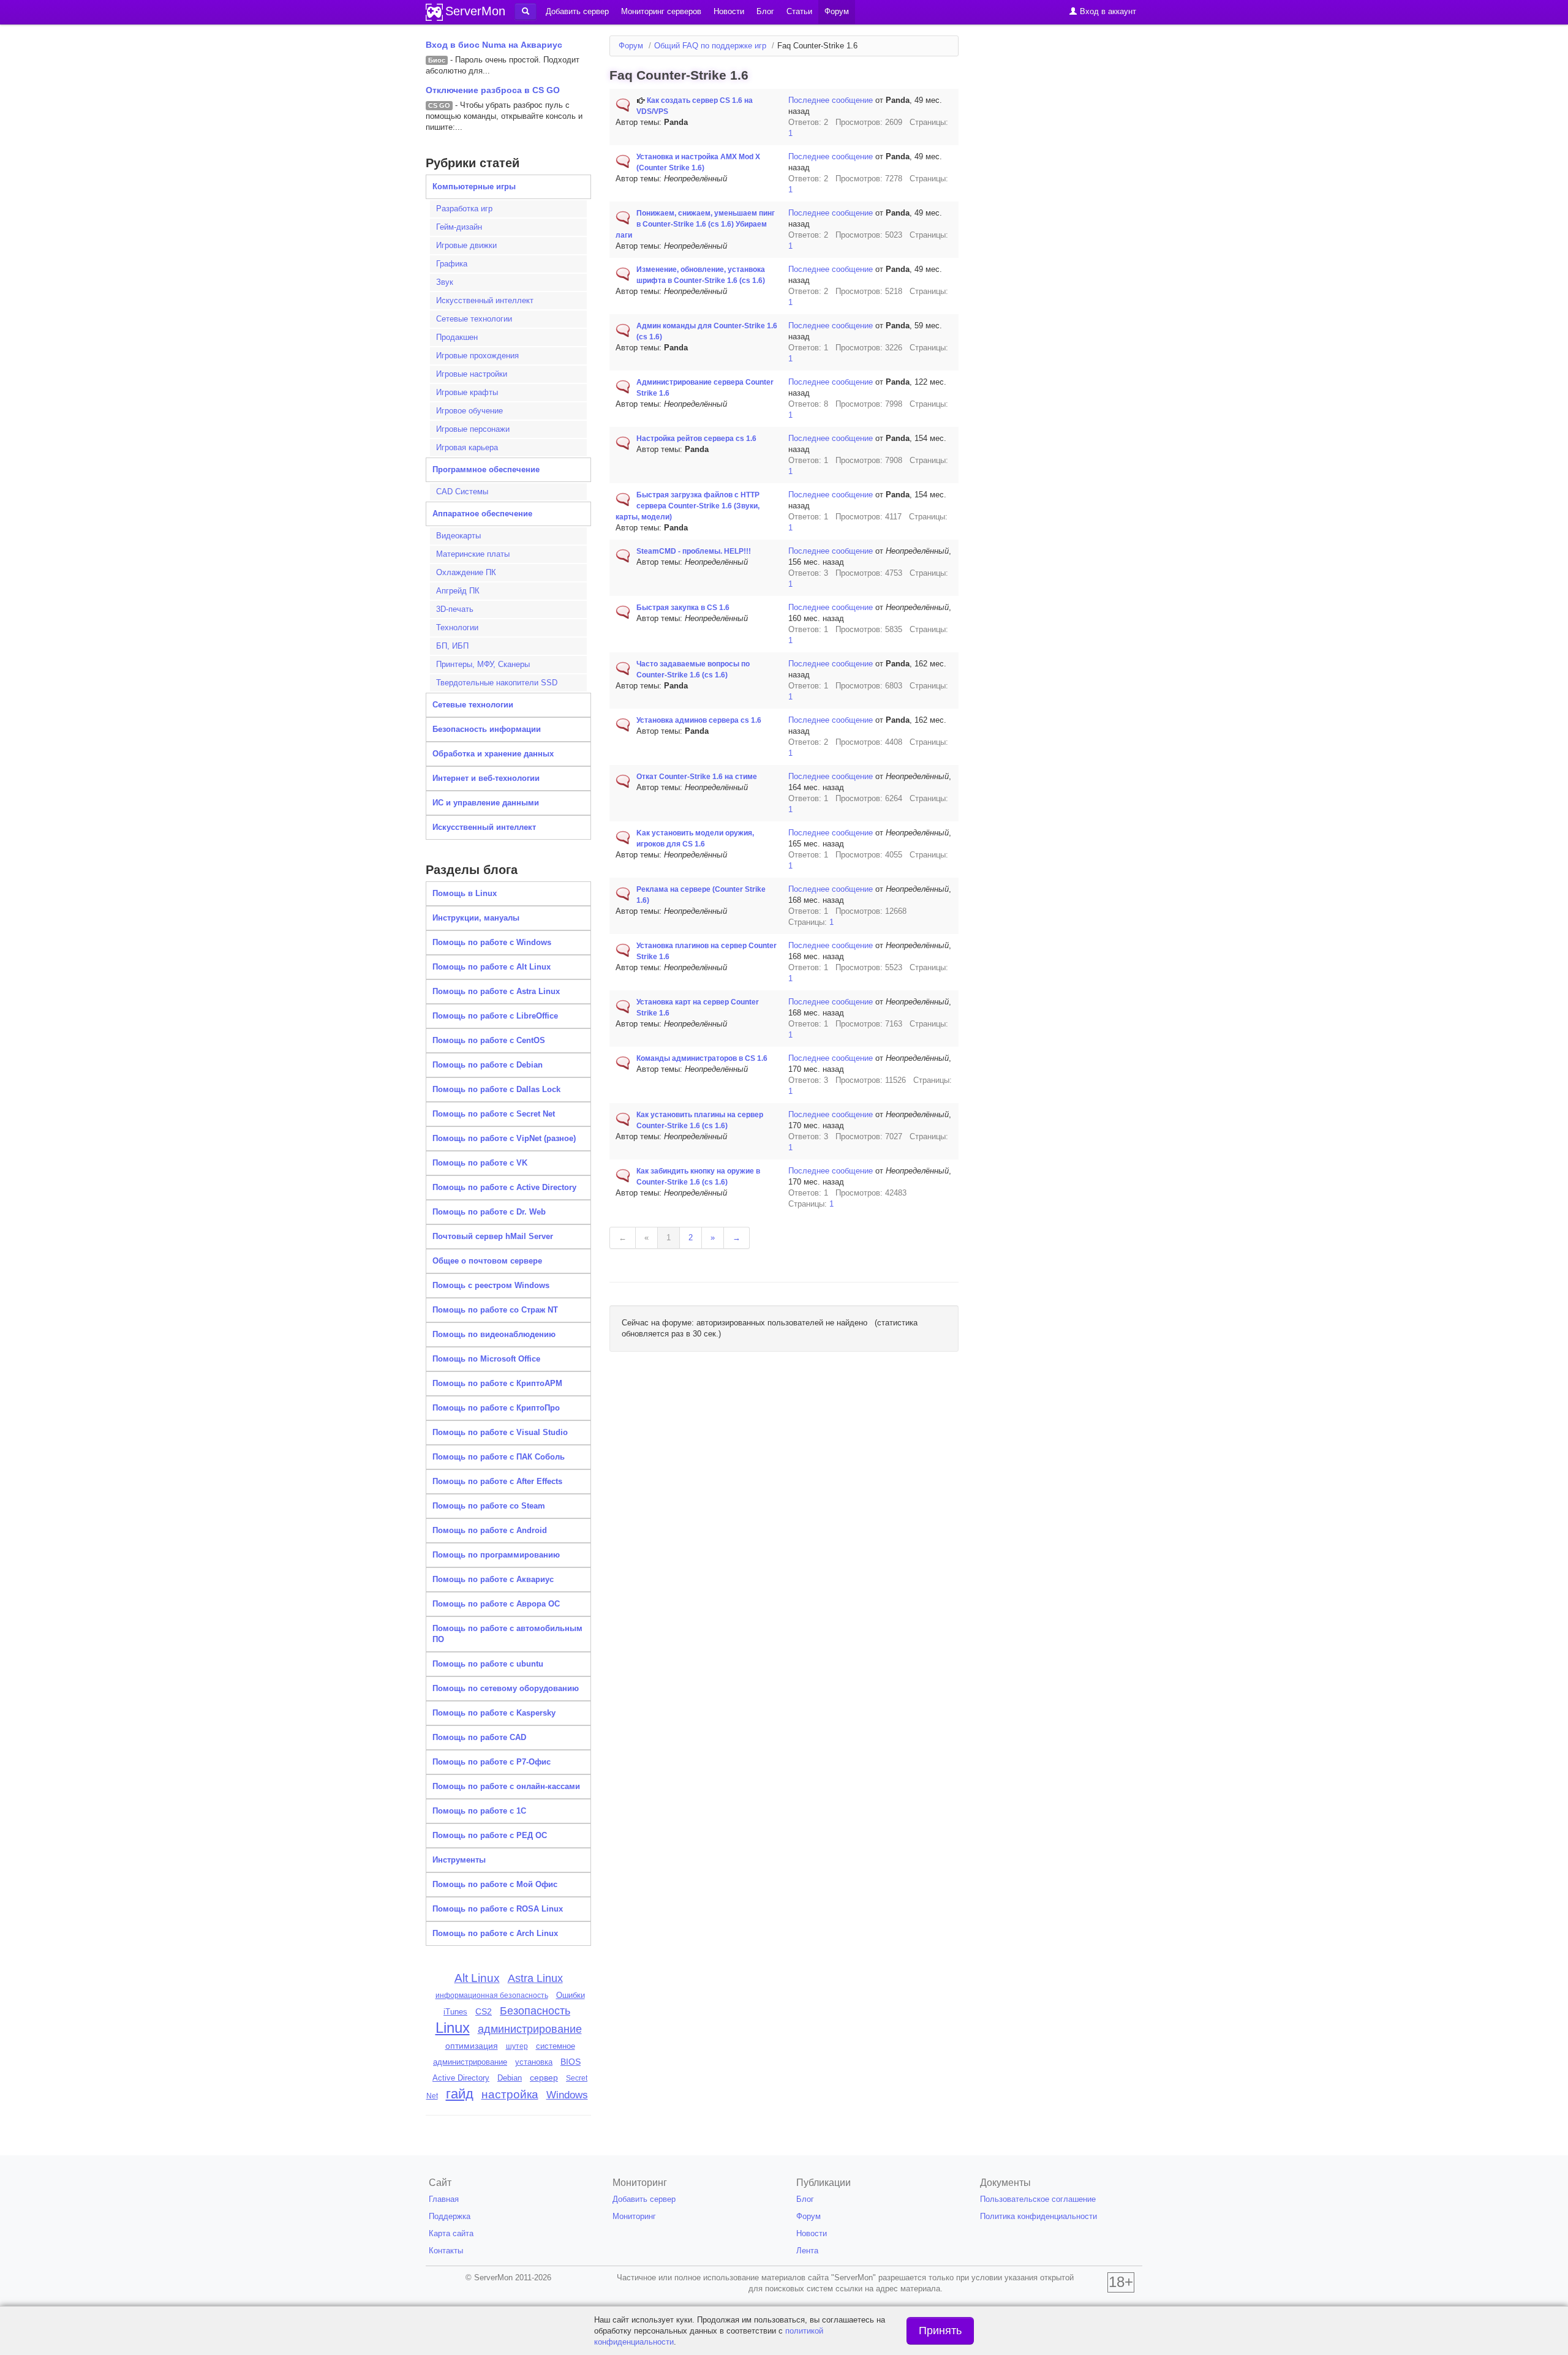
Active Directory (461, 2078)
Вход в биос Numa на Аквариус (494, 45)
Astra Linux (535, 1978)
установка (534, 2062)
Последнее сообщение (831, 100)
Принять (940, 2331)
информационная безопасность (492, 1995)
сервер (544, 2078)
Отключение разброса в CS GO (493, 90)
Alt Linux (477, 1978)
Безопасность (535, 2011)
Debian (510, 2078)
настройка (510, 2094)
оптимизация (472, 2046)
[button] (526, 12)
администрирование (530, 2029)
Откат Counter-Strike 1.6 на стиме (697, 777)
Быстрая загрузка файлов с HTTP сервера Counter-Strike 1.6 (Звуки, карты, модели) (688, 506)
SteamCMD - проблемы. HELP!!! (694, 551)
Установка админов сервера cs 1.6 (699, 720)
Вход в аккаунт (1107, 11)
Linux (453, 2028)
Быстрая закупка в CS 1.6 (683, 608)
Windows (567, 2095)
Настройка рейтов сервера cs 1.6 (696, 439)
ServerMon (475, 11)
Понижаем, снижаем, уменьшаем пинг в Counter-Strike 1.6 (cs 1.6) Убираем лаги (695, 224)
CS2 (484, 2011)
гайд (460, 2094)
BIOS (571, 2062)
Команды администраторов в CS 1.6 (702, 1058)
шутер (517, 2046)
